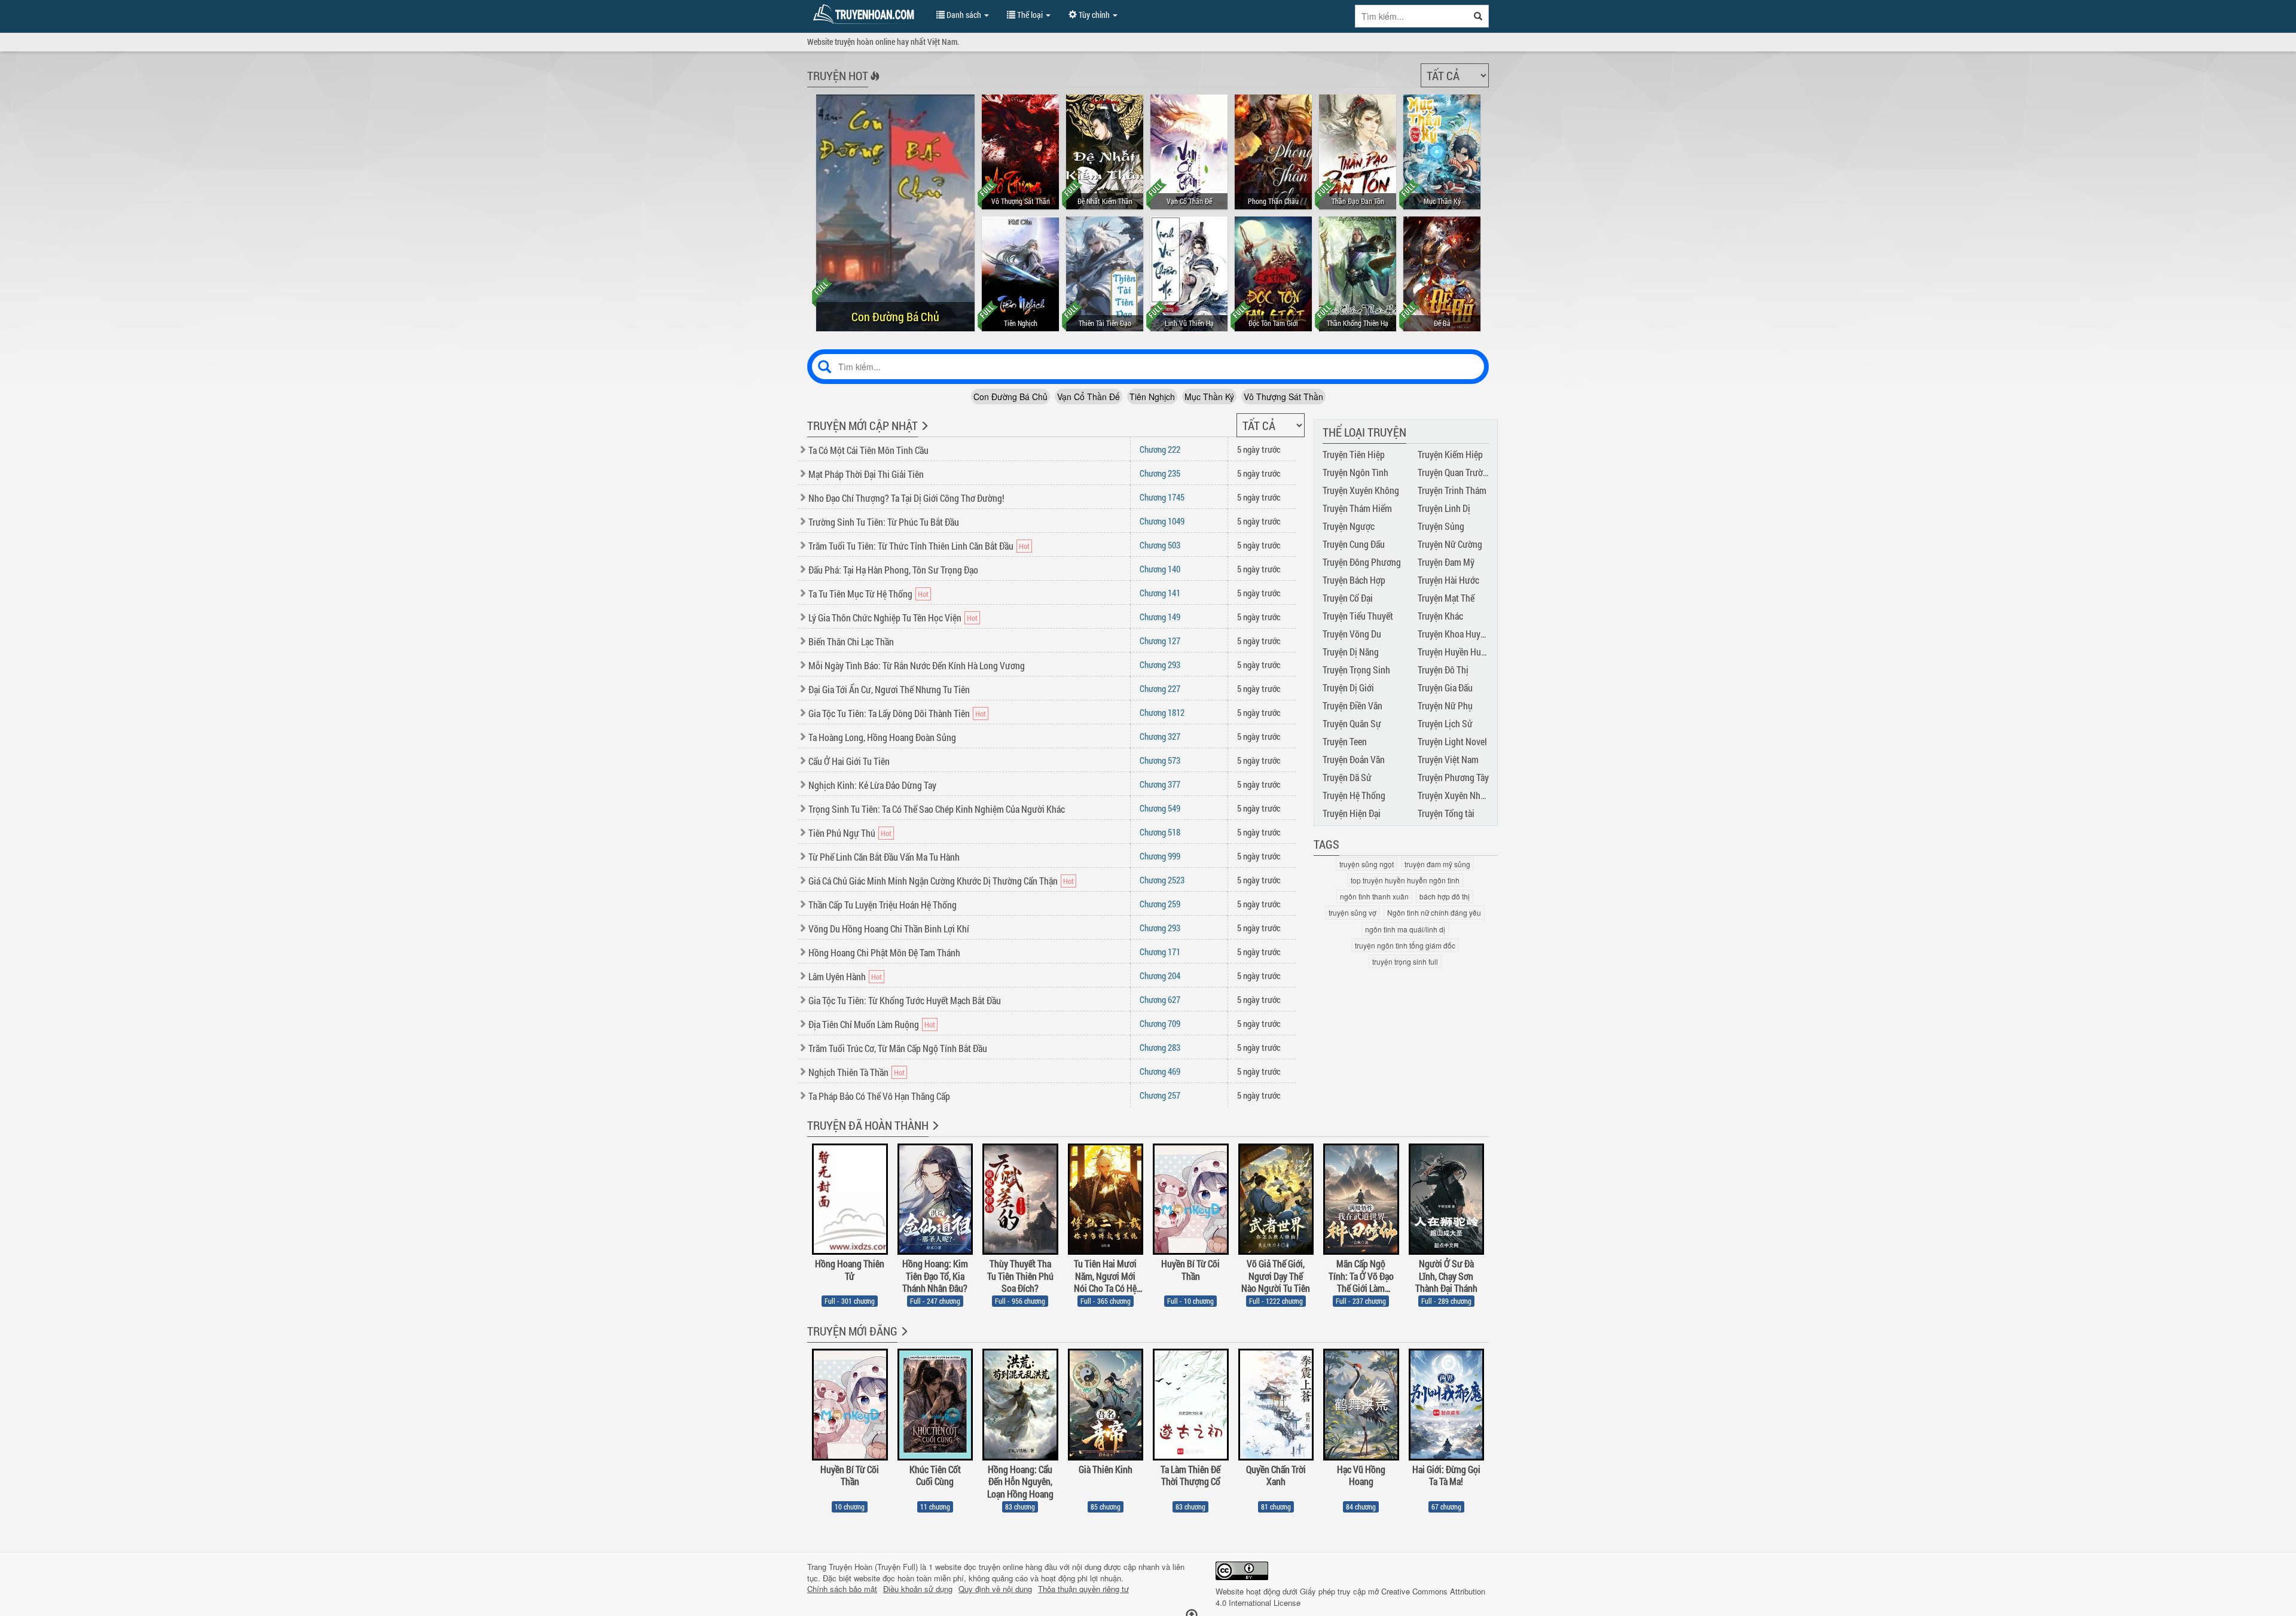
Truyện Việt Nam (1448, 759)
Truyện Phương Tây (1453, 777)
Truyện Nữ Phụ (1445, 705)
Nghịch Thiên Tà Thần (848, 1072)
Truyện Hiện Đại (1352, 813)
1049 (1162, 521)
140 (1160, 569)
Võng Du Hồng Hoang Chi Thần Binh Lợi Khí (889, 929)
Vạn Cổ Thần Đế (1089, 397)
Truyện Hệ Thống (1354, 795)
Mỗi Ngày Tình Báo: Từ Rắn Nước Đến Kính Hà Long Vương (917, 665)
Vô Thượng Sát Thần (1283, 397)
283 (1160, 1047)
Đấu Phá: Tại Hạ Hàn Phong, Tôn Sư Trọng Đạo (893, 570)
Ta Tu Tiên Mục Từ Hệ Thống (860, 594)
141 (1160, 593)
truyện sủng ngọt (1367, 864)
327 (1160, 736)
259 (1160, 904)
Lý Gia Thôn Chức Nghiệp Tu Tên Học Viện (885, 618)
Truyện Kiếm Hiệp (1450, 454)
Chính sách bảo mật (842, 1589)
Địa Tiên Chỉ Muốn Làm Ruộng (864, 1024)
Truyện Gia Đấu (1445, 687)
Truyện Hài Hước (1448, 580)
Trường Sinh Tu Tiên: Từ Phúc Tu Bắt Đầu (884, 522)
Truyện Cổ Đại (1348, 598)
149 (1160, 617)
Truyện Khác (1440, 616)
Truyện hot (838, 75)
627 (1160, 999)
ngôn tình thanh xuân (1374, 896)
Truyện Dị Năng (1351, 652)
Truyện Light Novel (1452, 741)
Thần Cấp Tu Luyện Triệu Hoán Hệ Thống (883, 905)
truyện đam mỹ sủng (1437, 864)
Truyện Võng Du (1352, 634)
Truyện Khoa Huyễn (1454, 634)
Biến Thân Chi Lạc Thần (851, 641)
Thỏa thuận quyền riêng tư (1083, 1589)
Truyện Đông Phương (1362, 562)
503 (1160, 545)
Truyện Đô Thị (1443, 670)
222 (1160, 449)
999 (1160, 856)
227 (1160, 688)
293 (1160, 664)
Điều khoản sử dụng (918, 1589)
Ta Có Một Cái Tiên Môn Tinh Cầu (868, 450)
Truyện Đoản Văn (1354, 759)
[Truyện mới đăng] (903, 1339)
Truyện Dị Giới (1348, 687)
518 (1160, 832)
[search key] (1412, 16)
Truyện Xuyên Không (1361, 490)
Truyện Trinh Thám (1452, 490)
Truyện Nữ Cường (1450, 544)
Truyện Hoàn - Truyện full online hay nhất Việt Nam (866, 14)
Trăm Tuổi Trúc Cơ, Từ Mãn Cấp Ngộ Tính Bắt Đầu (898, 1048)
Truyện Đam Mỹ (1446, 562)
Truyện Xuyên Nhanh (1456, 795)
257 (1160, 1095)
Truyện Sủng (1441, 526)
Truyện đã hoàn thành (868, 1125)
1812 (1162, 712)
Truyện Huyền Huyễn (1456, 652)
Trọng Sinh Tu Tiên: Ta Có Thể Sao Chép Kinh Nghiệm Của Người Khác (937, 809)
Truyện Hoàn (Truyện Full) (873, 1567)
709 (1160, 1023)
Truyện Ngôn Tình (1355, 472)
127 (1160, 641)
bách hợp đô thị (1445, 896)
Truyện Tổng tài (1446, 813)
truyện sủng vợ (1352, 912)
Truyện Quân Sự (1352, 723)
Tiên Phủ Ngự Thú (842, 833)
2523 (1162, 880)
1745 (1162, 497)
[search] (1478, 16)
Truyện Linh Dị (1444, 508)
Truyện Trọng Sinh (1356, 670)
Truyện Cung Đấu (1354, 544)
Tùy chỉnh (1094, 15)
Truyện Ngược (1349, 526)
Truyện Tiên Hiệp (1354, 454)
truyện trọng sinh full (1405, 961)
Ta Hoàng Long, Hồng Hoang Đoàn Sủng (882, 737)
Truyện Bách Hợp (1354, 580)
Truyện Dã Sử (1347, 777)
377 (1160, 784)
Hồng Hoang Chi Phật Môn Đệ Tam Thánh (884, 952)
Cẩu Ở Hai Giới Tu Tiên (849, 761)
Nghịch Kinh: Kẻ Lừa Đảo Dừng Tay (872, 785)
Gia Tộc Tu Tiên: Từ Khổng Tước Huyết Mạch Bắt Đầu (905, 1000)
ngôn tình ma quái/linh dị (1405, 929)
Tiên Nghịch (1152, 397)
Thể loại (1030, 15)
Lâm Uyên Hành (837, 976)
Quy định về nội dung (995, 1589)
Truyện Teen (1345, 741)
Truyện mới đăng (852, 1331)
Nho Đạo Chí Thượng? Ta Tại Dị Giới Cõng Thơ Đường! (906, 498)
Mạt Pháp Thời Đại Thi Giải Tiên (866, 474)
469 (1160, 1071)
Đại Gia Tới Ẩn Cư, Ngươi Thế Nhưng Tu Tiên (889, 689)
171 (1160, 952)
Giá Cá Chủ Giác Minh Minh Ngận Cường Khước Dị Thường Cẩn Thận (933, 881)
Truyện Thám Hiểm (1357, 508)
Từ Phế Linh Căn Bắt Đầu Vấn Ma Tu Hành (884, 857)
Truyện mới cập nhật (862, 425)
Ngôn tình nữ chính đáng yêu (1434, 912)
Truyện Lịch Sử (1445, 723)
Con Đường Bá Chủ (1010, 397)
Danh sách (964, 15)
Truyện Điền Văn (1352, 705)
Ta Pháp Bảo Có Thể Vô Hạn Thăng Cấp (879, 1096)
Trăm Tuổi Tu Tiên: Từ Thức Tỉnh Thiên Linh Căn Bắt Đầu (911, 546)
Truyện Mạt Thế (1446, 598)
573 (1160, 760)
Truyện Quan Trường (1455, 472)
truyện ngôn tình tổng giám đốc (1405, 945)
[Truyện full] (934, 1133)
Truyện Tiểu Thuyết (1358, 616)
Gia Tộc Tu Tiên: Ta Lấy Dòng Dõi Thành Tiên (889, 713)
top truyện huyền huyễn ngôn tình (1405, 880)
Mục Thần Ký (1209, 397)
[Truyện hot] (874, 84)
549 (1160, 808)
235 (1160, 473)
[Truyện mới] (923, 434)
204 (1160, 975)
